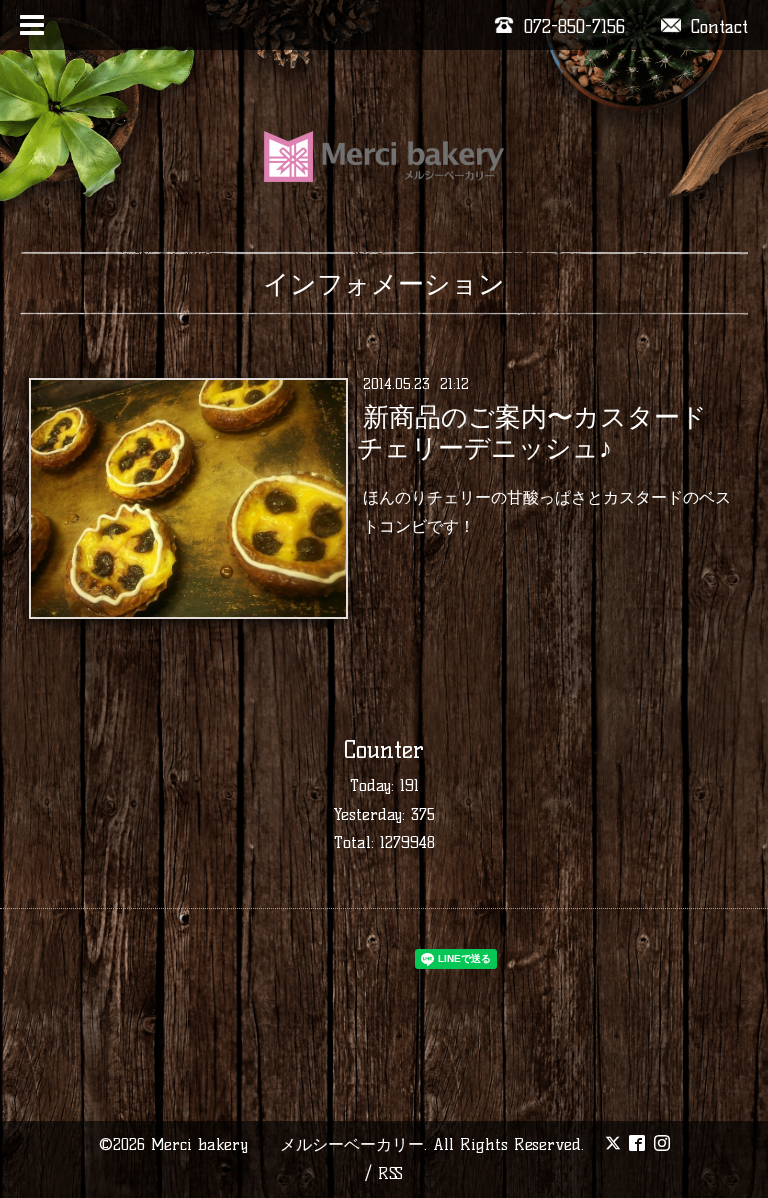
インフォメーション (384, 284)
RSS (390, 1173)
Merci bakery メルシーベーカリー (287, 1144)
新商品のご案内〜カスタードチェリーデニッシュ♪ (531, 432)
